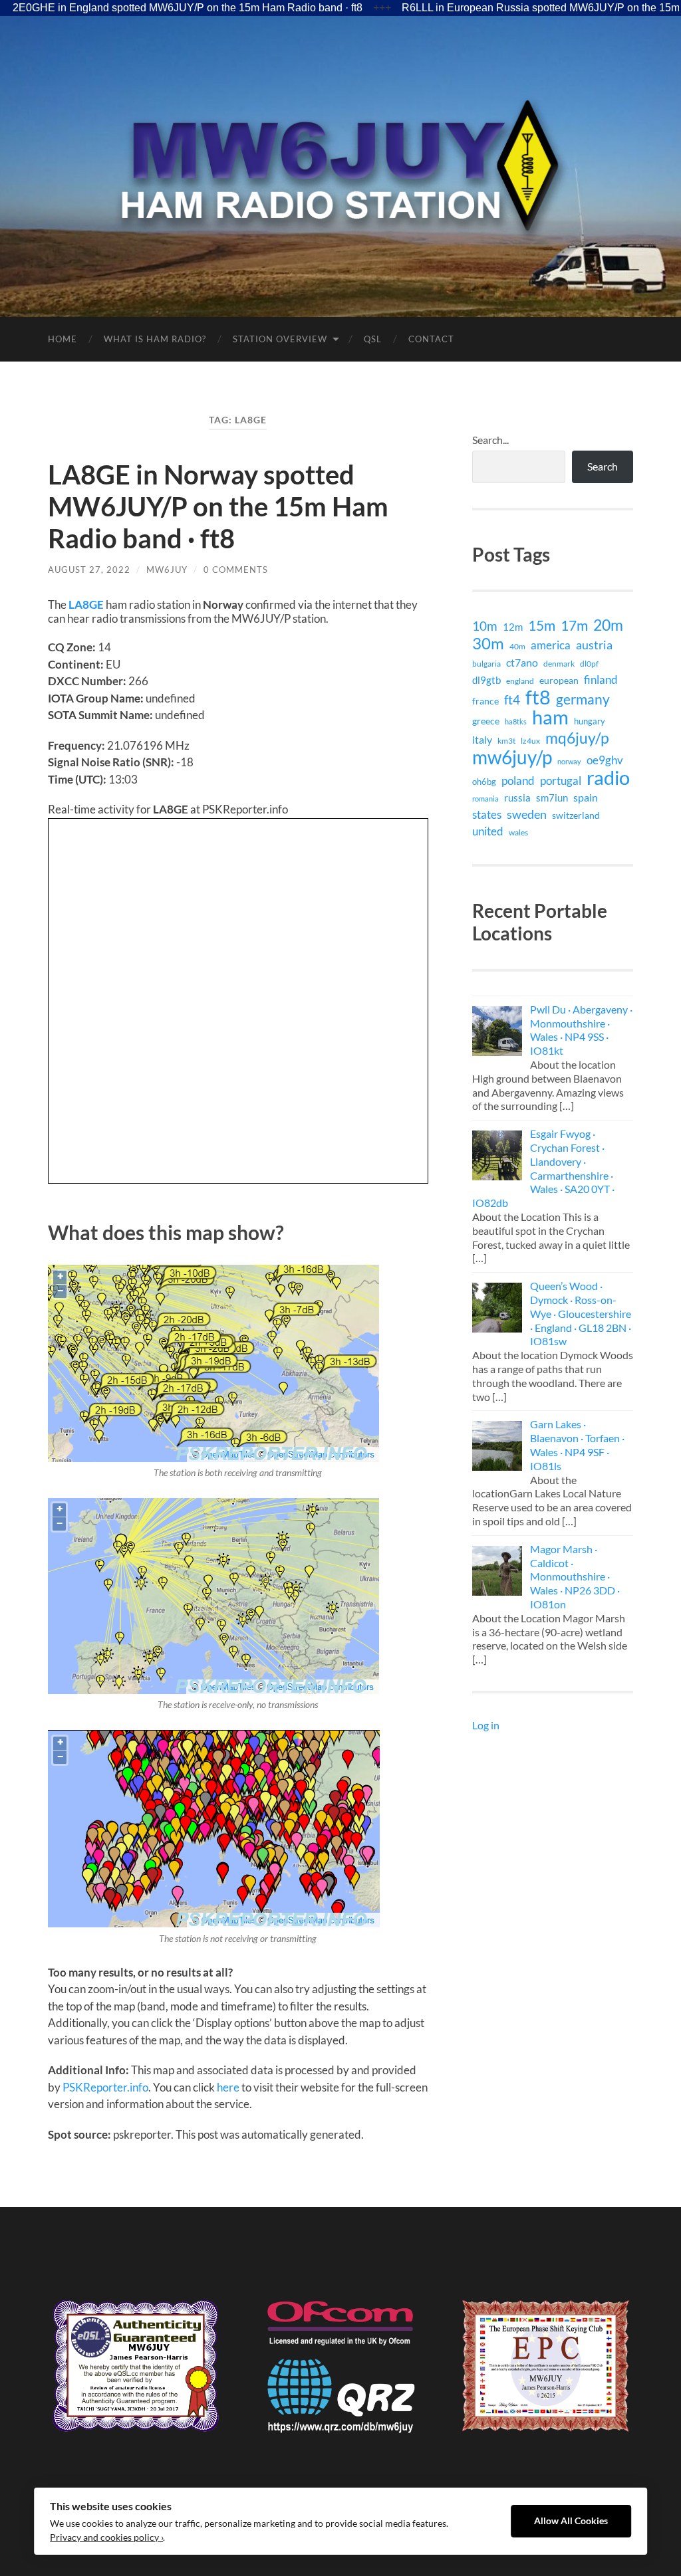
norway (569, 761)
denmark (559, 664)
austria (594, 645)
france (485, 701)
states (487, 814)
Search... (490, 440)
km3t (506, 741)
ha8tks (516, 721)
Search (603, 466)
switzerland (576, 815)
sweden (527, 814)
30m (488, 643)
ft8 (538, 697)
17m (574, 625)
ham (550, 717)
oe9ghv (605, 760)
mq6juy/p (577, 738)
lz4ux (530, 740)
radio (608, 778)
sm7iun (552, 798)
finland (601, 680)
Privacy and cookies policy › (106, 2537)
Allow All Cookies (571, 2521)
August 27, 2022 (89, 570)
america (551, 645)
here (228, 2087)
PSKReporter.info (105, 2087)
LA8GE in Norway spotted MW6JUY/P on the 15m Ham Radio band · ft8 (218, 506)
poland (518, 781)
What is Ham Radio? (155, 339)
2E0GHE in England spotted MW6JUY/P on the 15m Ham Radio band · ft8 (188, 8)
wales (518, 832)
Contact (431, 339)
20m (608, 625)
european (559, 680)
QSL (373, 339)
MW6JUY (167, 570)
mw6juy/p (512, 757)
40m (517, 646)
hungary (590, 721)
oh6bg (484, 782)
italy (482, 739)
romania (485, 799)
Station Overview (280, 339)
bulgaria (486, 664)
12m (513, 627)
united (488, 831)
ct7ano (522, 662)
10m (485, 626)
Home (63, 339)
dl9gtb (486, 680)
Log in (486, 1725)
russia (517, 798)
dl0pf (589, 663)
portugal (561, 781)
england (520, 681)
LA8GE (86, 604)
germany (583, 699)
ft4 (512, 700)
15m (542, 625)
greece (486, 721)
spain (586, 797)
